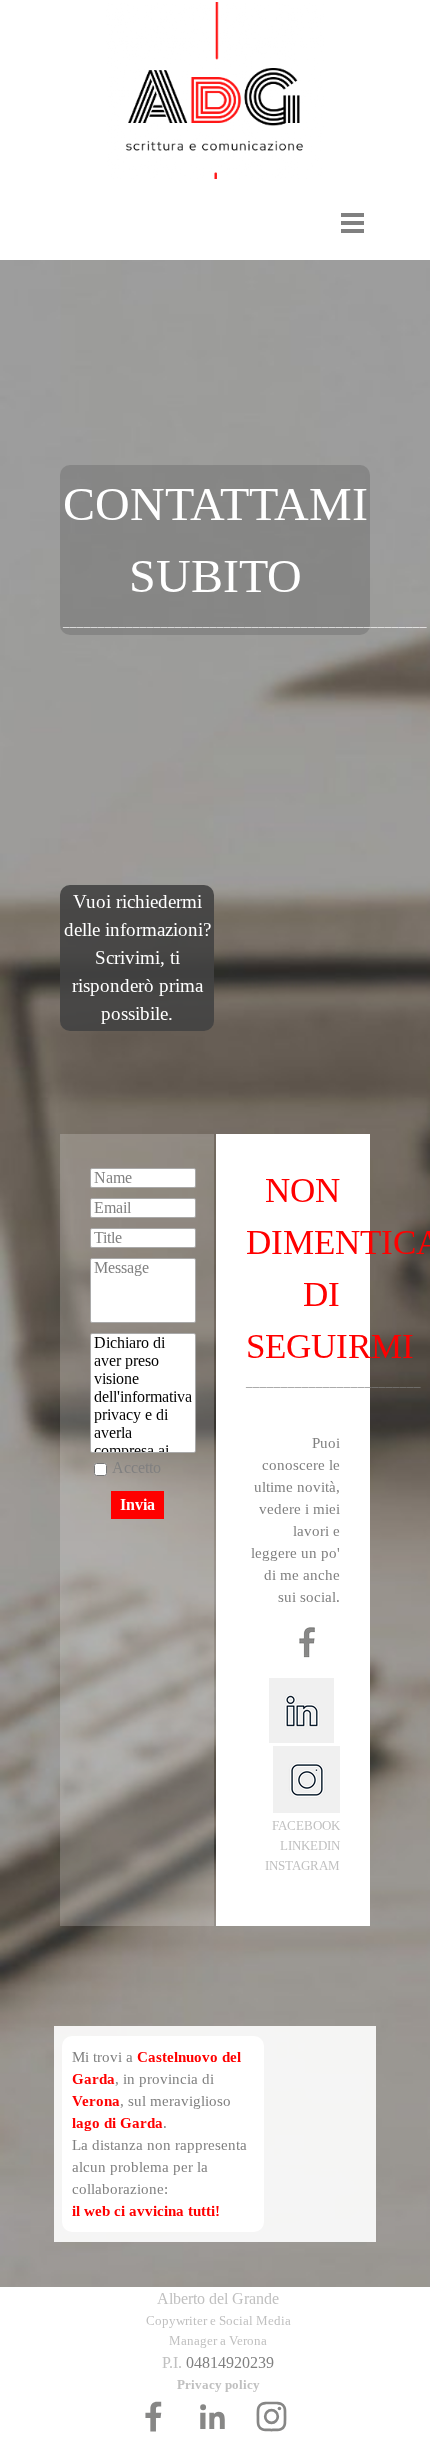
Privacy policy (218, 2384)
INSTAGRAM (302, 1865)
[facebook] (153, 2416)
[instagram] (271, 2416)
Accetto (136, 1467)
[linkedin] (212, 2416)
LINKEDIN (310, 1845)
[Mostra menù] (352, 222)
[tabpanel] (215, 550)
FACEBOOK (306, 1825)
